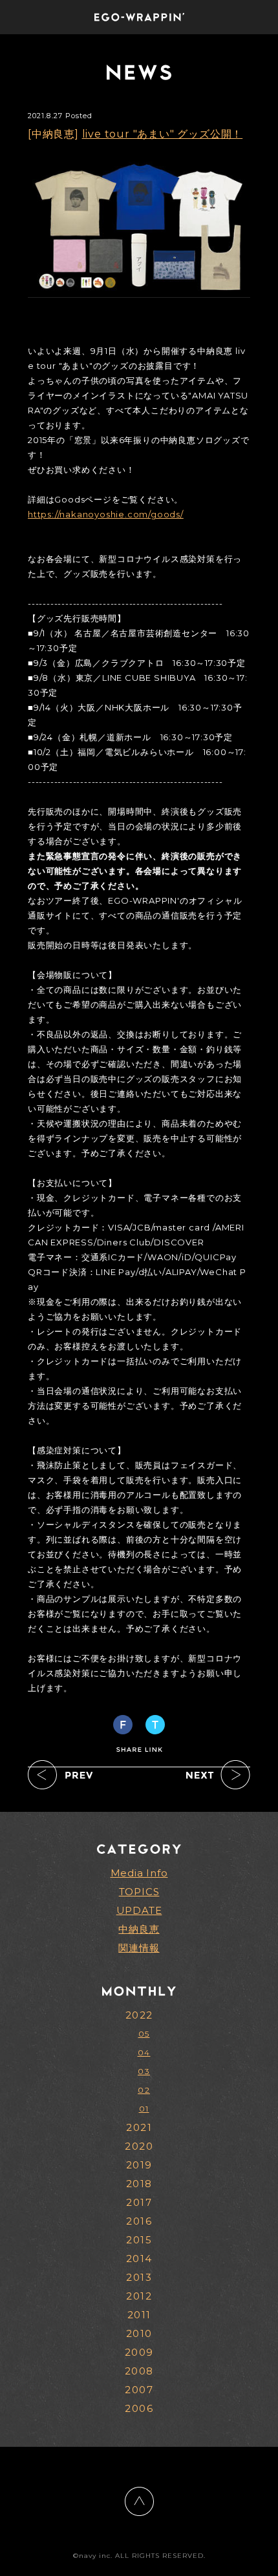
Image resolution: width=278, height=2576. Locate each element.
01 (144, 2109)
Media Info (139, 1873)
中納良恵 (139, 1929)
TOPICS (139, 1892)
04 (144, 2052)
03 (144, 2071)
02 (144, 2090)
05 (144, 2034)
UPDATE (139, 1910)
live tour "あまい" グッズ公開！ (163, 134)
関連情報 (139, 1948)
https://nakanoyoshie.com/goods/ (106, 514)
